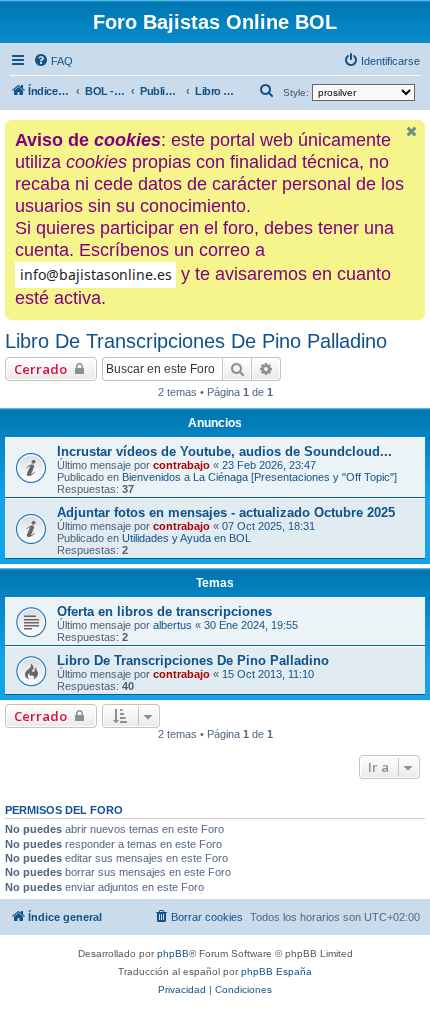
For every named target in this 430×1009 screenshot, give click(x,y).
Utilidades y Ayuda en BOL (186, 538)
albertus (172, 625)
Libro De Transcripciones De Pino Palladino (196, 341)
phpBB (173, 953)
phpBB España (276, 971)
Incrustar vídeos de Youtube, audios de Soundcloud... (224, 451)
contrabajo (181, 465)
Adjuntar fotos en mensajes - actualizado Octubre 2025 (226, 512)
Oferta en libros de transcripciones (164, 611)
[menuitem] (53, 61)
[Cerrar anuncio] (412, 131)
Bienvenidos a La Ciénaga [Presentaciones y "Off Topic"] (259, 477)
